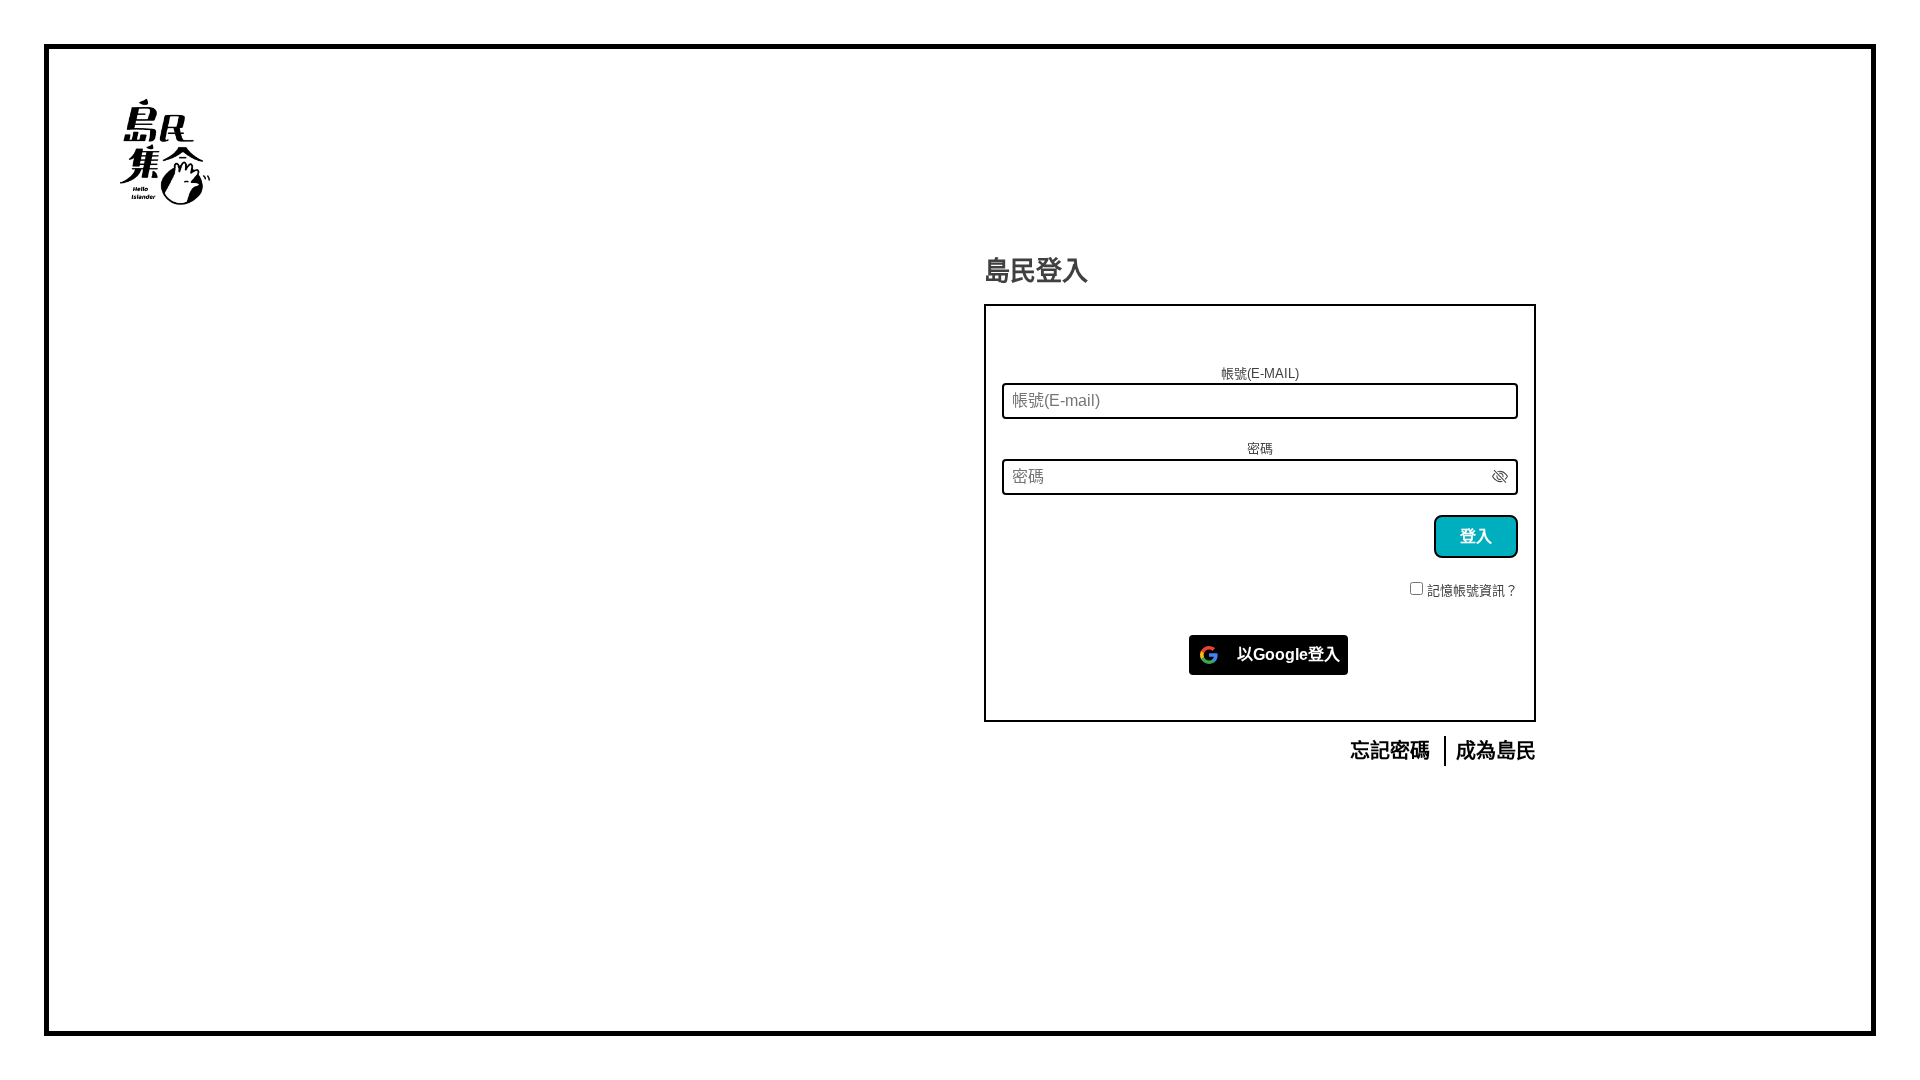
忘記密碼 (1390, 751)
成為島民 (1496, 751)
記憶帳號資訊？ (1472, 590)
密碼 (1260, 448)
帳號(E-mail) (1260, 373)
